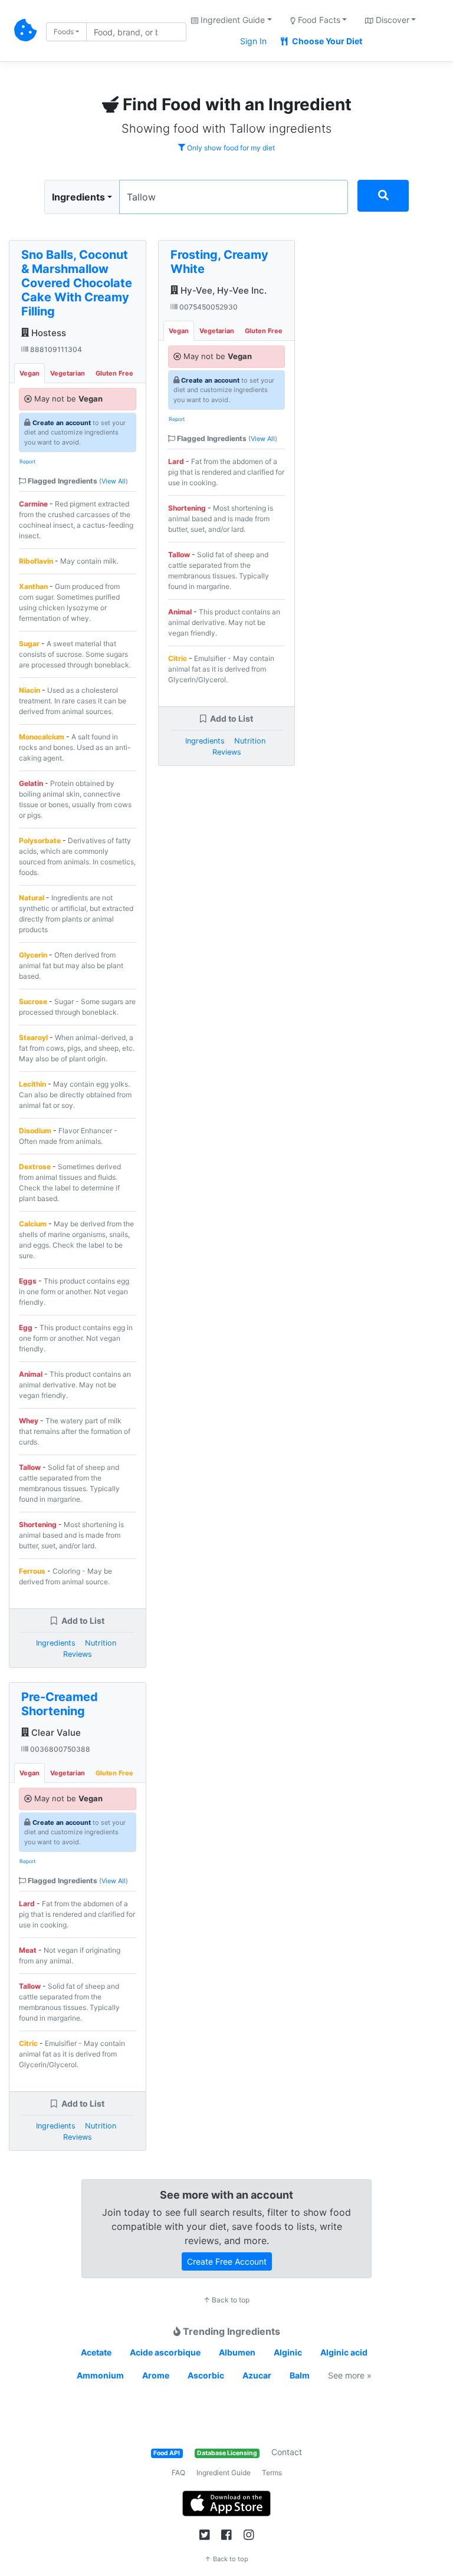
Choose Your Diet (326, 41)
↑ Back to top (226, 2300)
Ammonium (100, 2375)
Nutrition (101, 1643)
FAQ (178, 2473)
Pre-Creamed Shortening (60, 1704)
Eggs (28, 1281)
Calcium (33, 1224)
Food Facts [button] (318, 20)
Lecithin (32, 1084)
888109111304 (55, 349)
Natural (32, 898)
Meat (28, 1950)
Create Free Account (227, 2261)
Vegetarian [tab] (68, 373)
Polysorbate (40, 840)
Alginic (288, 2352)
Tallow (30, 1467)
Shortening (38, 1524)
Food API (167, 2453)
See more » (350, 2375)
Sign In (253, 41)
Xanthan (33, 586)
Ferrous (32, 1571)
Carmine (33, 504)
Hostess (47, 333)
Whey (29, 1421)
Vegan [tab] (29, 373)
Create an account (62, 423)
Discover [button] (391, 20)
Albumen (237, 2352)
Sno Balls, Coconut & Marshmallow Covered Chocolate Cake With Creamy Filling (77, 283)
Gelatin (31, 783)
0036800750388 (59, 1749)
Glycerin (33, 955)
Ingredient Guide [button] (232, 20)
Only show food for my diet (230, 148)
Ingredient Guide (224, 2473)
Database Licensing (227, 2453)
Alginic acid (344, 2352)
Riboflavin (36, 561)
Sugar (29, 644)
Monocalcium (42, 737)
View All (114, 481)
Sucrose (33, 1001)
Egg (26, 1328)
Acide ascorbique (165, 2352)
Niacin (29, 690)
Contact (287, 2452)
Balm (300, 2375)
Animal (31, 1374)
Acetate (96, 2352)
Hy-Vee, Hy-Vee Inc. (222, 290)
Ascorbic (206, 2375)
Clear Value (55, 1733)
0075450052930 (208, 307)
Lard (27, 1904)
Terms (272, 2473)
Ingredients (78, 197)
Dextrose (35, 1167)
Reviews (78, 1654)
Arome (156, 2375)
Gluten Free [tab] (114, 373)
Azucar (257, 2375)
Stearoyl (33, 1037)
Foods (64, 32)
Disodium (35, 1131)
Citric (28, 2043)
